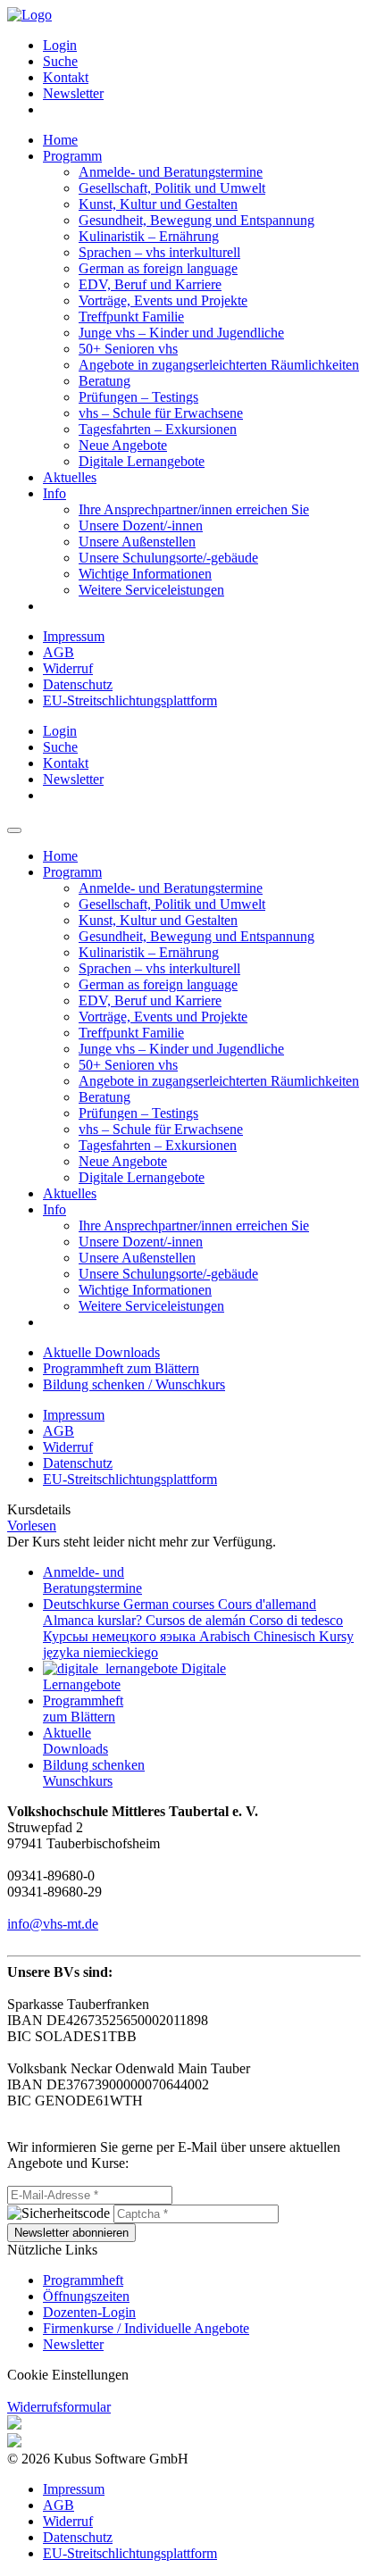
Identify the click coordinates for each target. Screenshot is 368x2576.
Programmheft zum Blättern (121, 1368)
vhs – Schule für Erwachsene (161, 413)
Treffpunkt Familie (131, 317)
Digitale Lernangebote (142, 461)
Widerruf (68, 668)
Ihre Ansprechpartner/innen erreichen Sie (194, 509)
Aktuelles (70, 477)
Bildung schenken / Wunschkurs (134, 1384)
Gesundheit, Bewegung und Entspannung (197, 220)
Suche (60, 61)
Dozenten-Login (89, 2312)
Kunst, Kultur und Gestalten (158, 204)
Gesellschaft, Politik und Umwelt (172, 188)
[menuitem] (202, 46)
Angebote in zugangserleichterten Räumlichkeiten (219, 365)
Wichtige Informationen (145, 574)
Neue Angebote (123, 445)
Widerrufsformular (59, 2407)
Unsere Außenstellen (137, 542)
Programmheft (83, 2280)
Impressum (74, 636)
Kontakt (66, 77)
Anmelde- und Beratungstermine (171, 172)
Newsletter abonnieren (71, 2233)
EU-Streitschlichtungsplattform (130, 700)
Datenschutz (78, 684)
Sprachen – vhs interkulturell (159, 252)
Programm (72, 156)
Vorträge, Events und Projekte (163, 300)
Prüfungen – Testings (138, 397)
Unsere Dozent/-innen (141, 525)
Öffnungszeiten (86, 2296)
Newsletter (73, 93)
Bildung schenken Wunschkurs (94, 1773)
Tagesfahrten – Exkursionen (158, 429)
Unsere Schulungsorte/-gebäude (168, 558)
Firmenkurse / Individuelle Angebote (146, 2328)
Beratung (105, 381)
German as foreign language (158, 268)
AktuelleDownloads (75, 1741)
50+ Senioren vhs (128, 349)
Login (60, 45)
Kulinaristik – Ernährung (149, 236)
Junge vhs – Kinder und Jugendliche (181, 333)
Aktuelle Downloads (101, 1352)
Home (60, 140)
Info (54, 493)
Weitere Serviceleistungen (151, 590)
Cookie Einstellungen (68, 2375)
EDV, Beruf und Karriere (150, 284)
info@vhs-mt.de (53, 1924)
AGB (59, 652)
